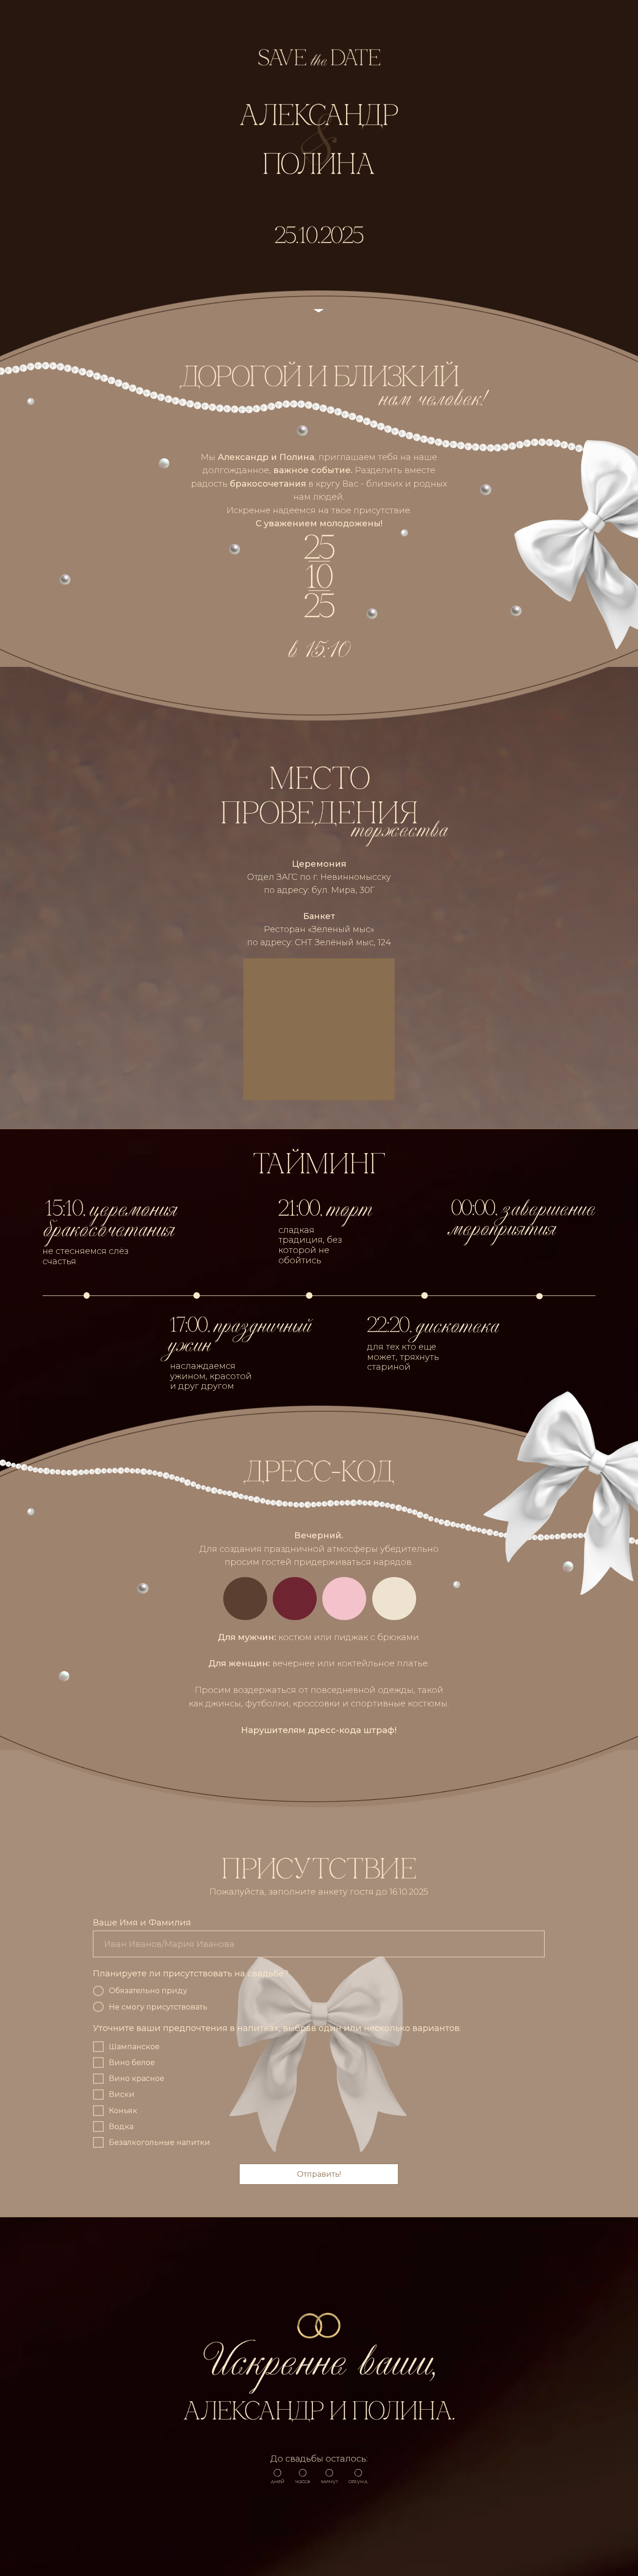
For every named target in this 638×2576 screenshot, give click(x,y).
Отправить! (319, 2174)
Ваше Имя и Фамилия (142, 1922)
